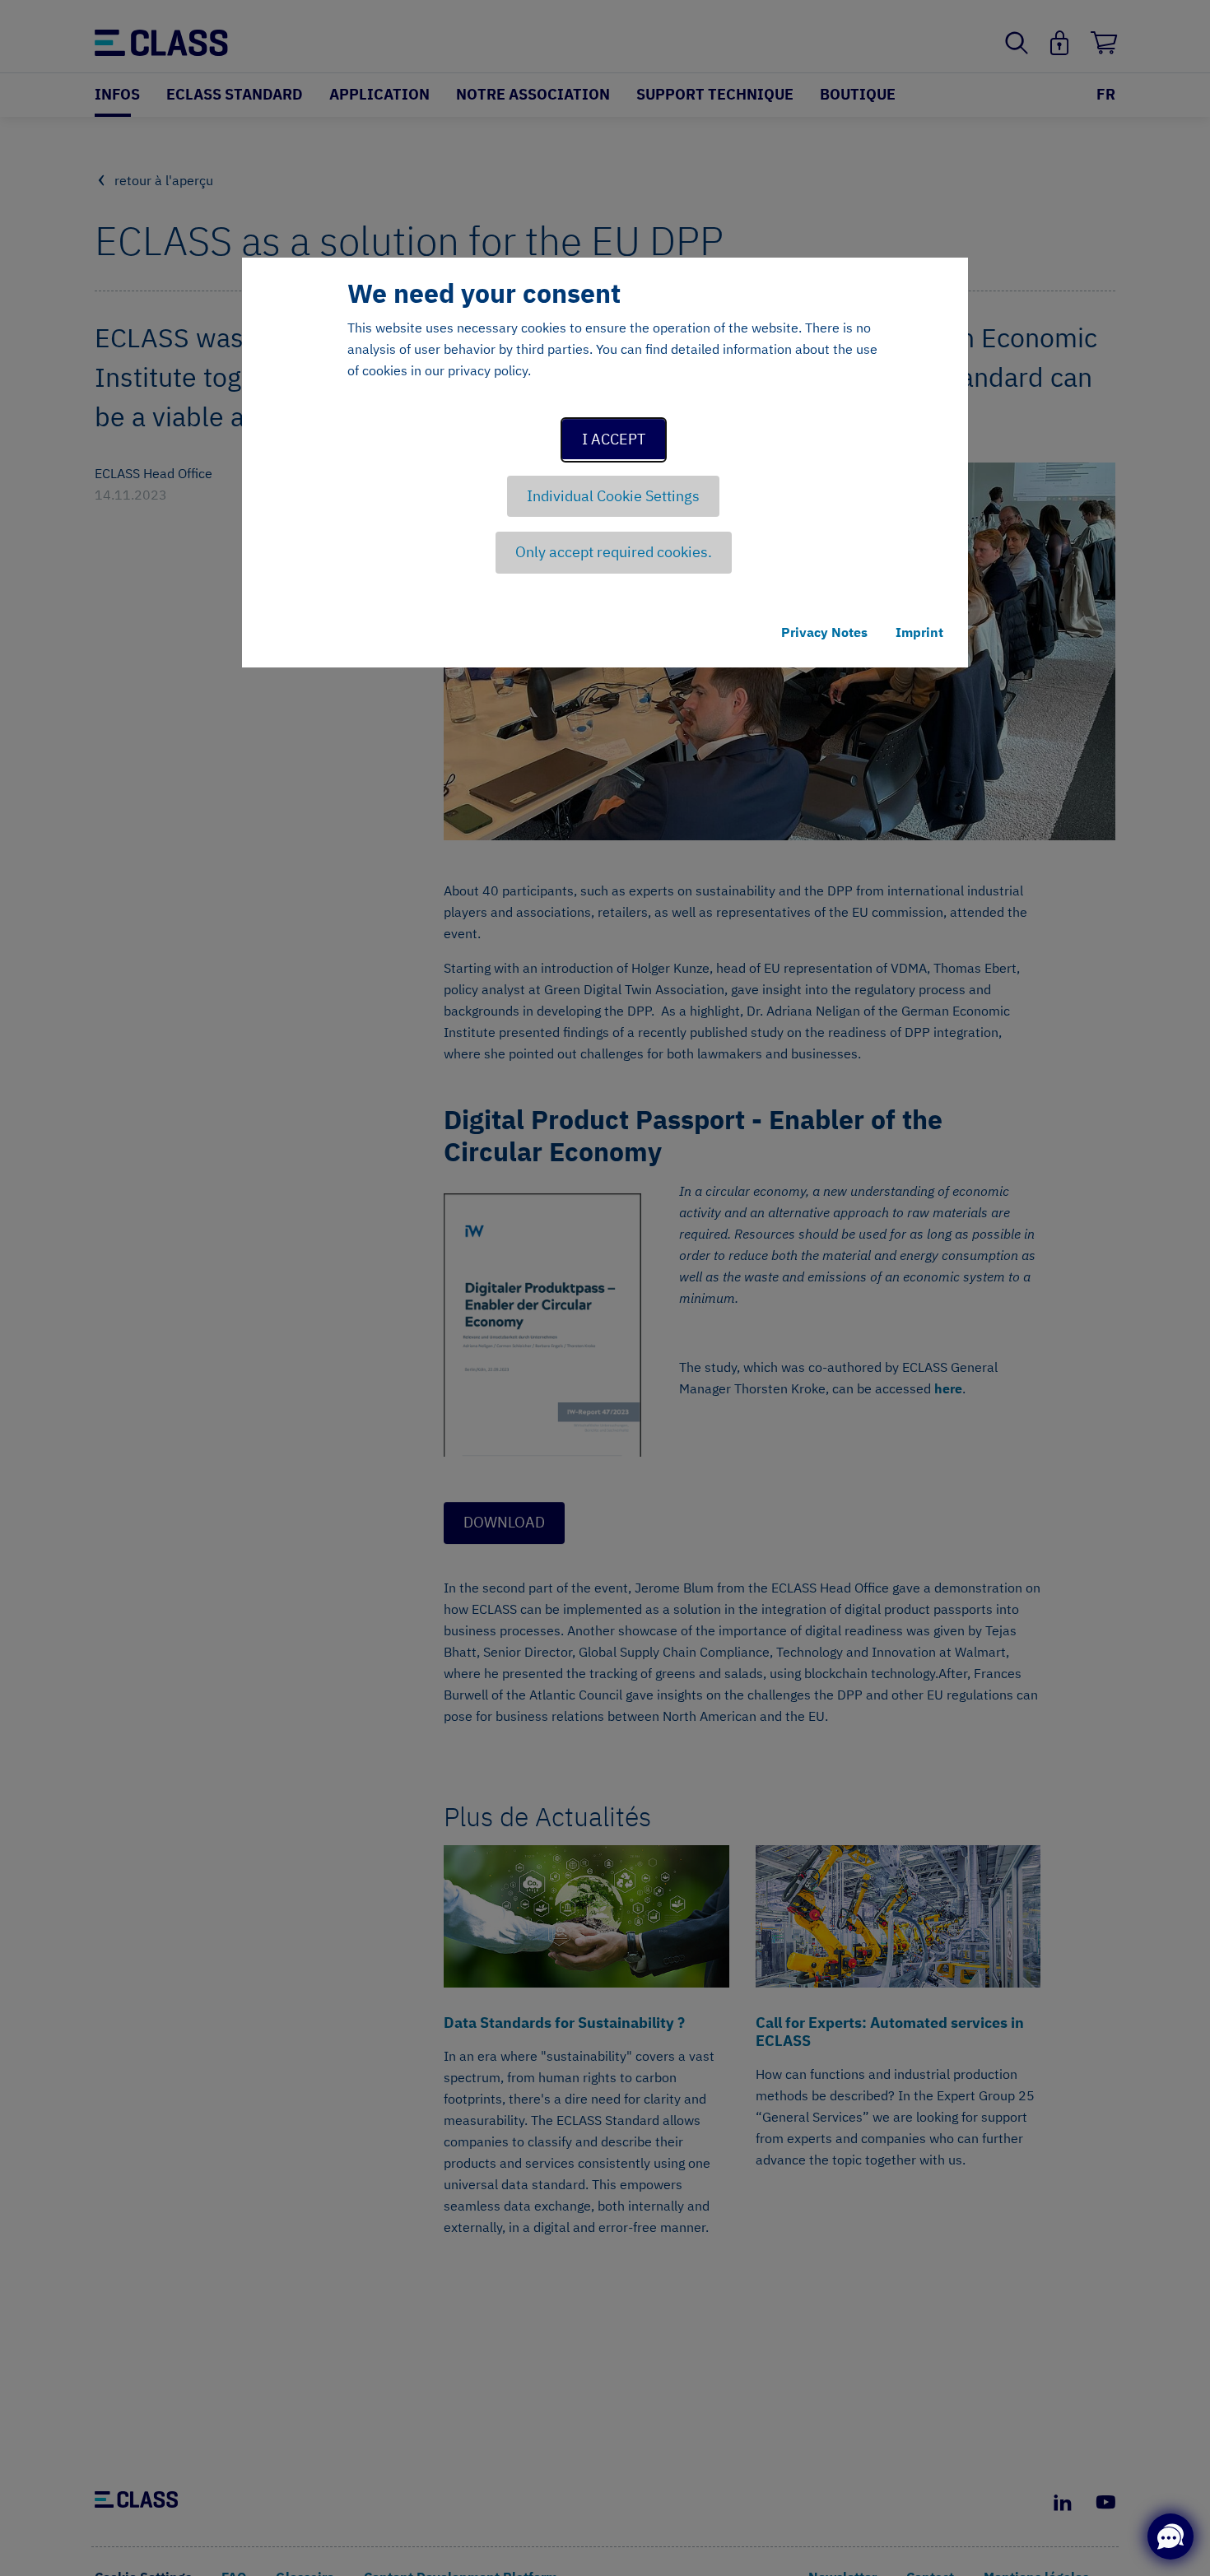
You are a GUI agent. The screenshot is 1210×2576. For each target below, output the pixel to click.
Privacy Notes (824, 632)
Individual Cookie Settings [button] (613, 496)
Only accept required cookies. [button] (614, 552)
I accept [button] (614, 439)
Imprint (919, 632)
